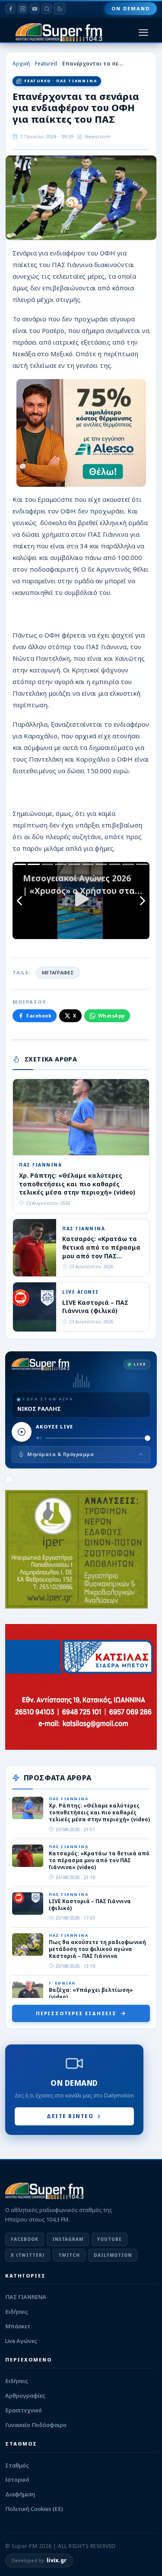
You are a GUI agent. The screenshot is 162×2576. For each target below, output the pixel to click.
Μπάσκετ (18, 2326)
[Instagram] (22, 9)
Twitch (69, 2255)
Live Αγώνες (21, 2341)
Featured (46, 64)
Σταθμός (17, 2465)
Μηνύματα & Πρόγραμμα (60, 1454)
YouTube (110, 2239)
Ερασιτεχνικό (24, 2410)
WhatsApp (111, 1016)
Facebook (39, 1016)
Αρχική (21, 64)
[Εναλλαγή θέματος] (60, 9)
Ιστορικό (17, 2480)
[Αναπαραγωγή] (22, 1432)
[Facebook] (10, 9)
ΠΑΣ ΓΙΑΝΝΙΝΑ (26, 2297)
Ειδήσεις (17, 2312)
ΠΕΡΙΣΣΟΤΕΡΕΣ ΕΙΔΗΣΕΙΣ (76, 2013)
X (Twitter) (28, 2255)
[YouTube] (35, 9)
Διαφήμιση (20, 2494)
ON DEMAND (131, 8)
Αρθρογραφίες (25, 2396)
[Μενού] (143, 33)
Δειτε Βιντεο (70, 2116)
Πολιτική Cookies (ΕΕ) (34, 2509)
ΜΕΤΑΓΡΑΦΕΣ (58, 972)
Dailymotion (113, 2255)
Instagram (68, 2239)
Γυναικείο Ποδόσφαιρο (36, 2425)
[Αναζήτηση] (47, 9)
